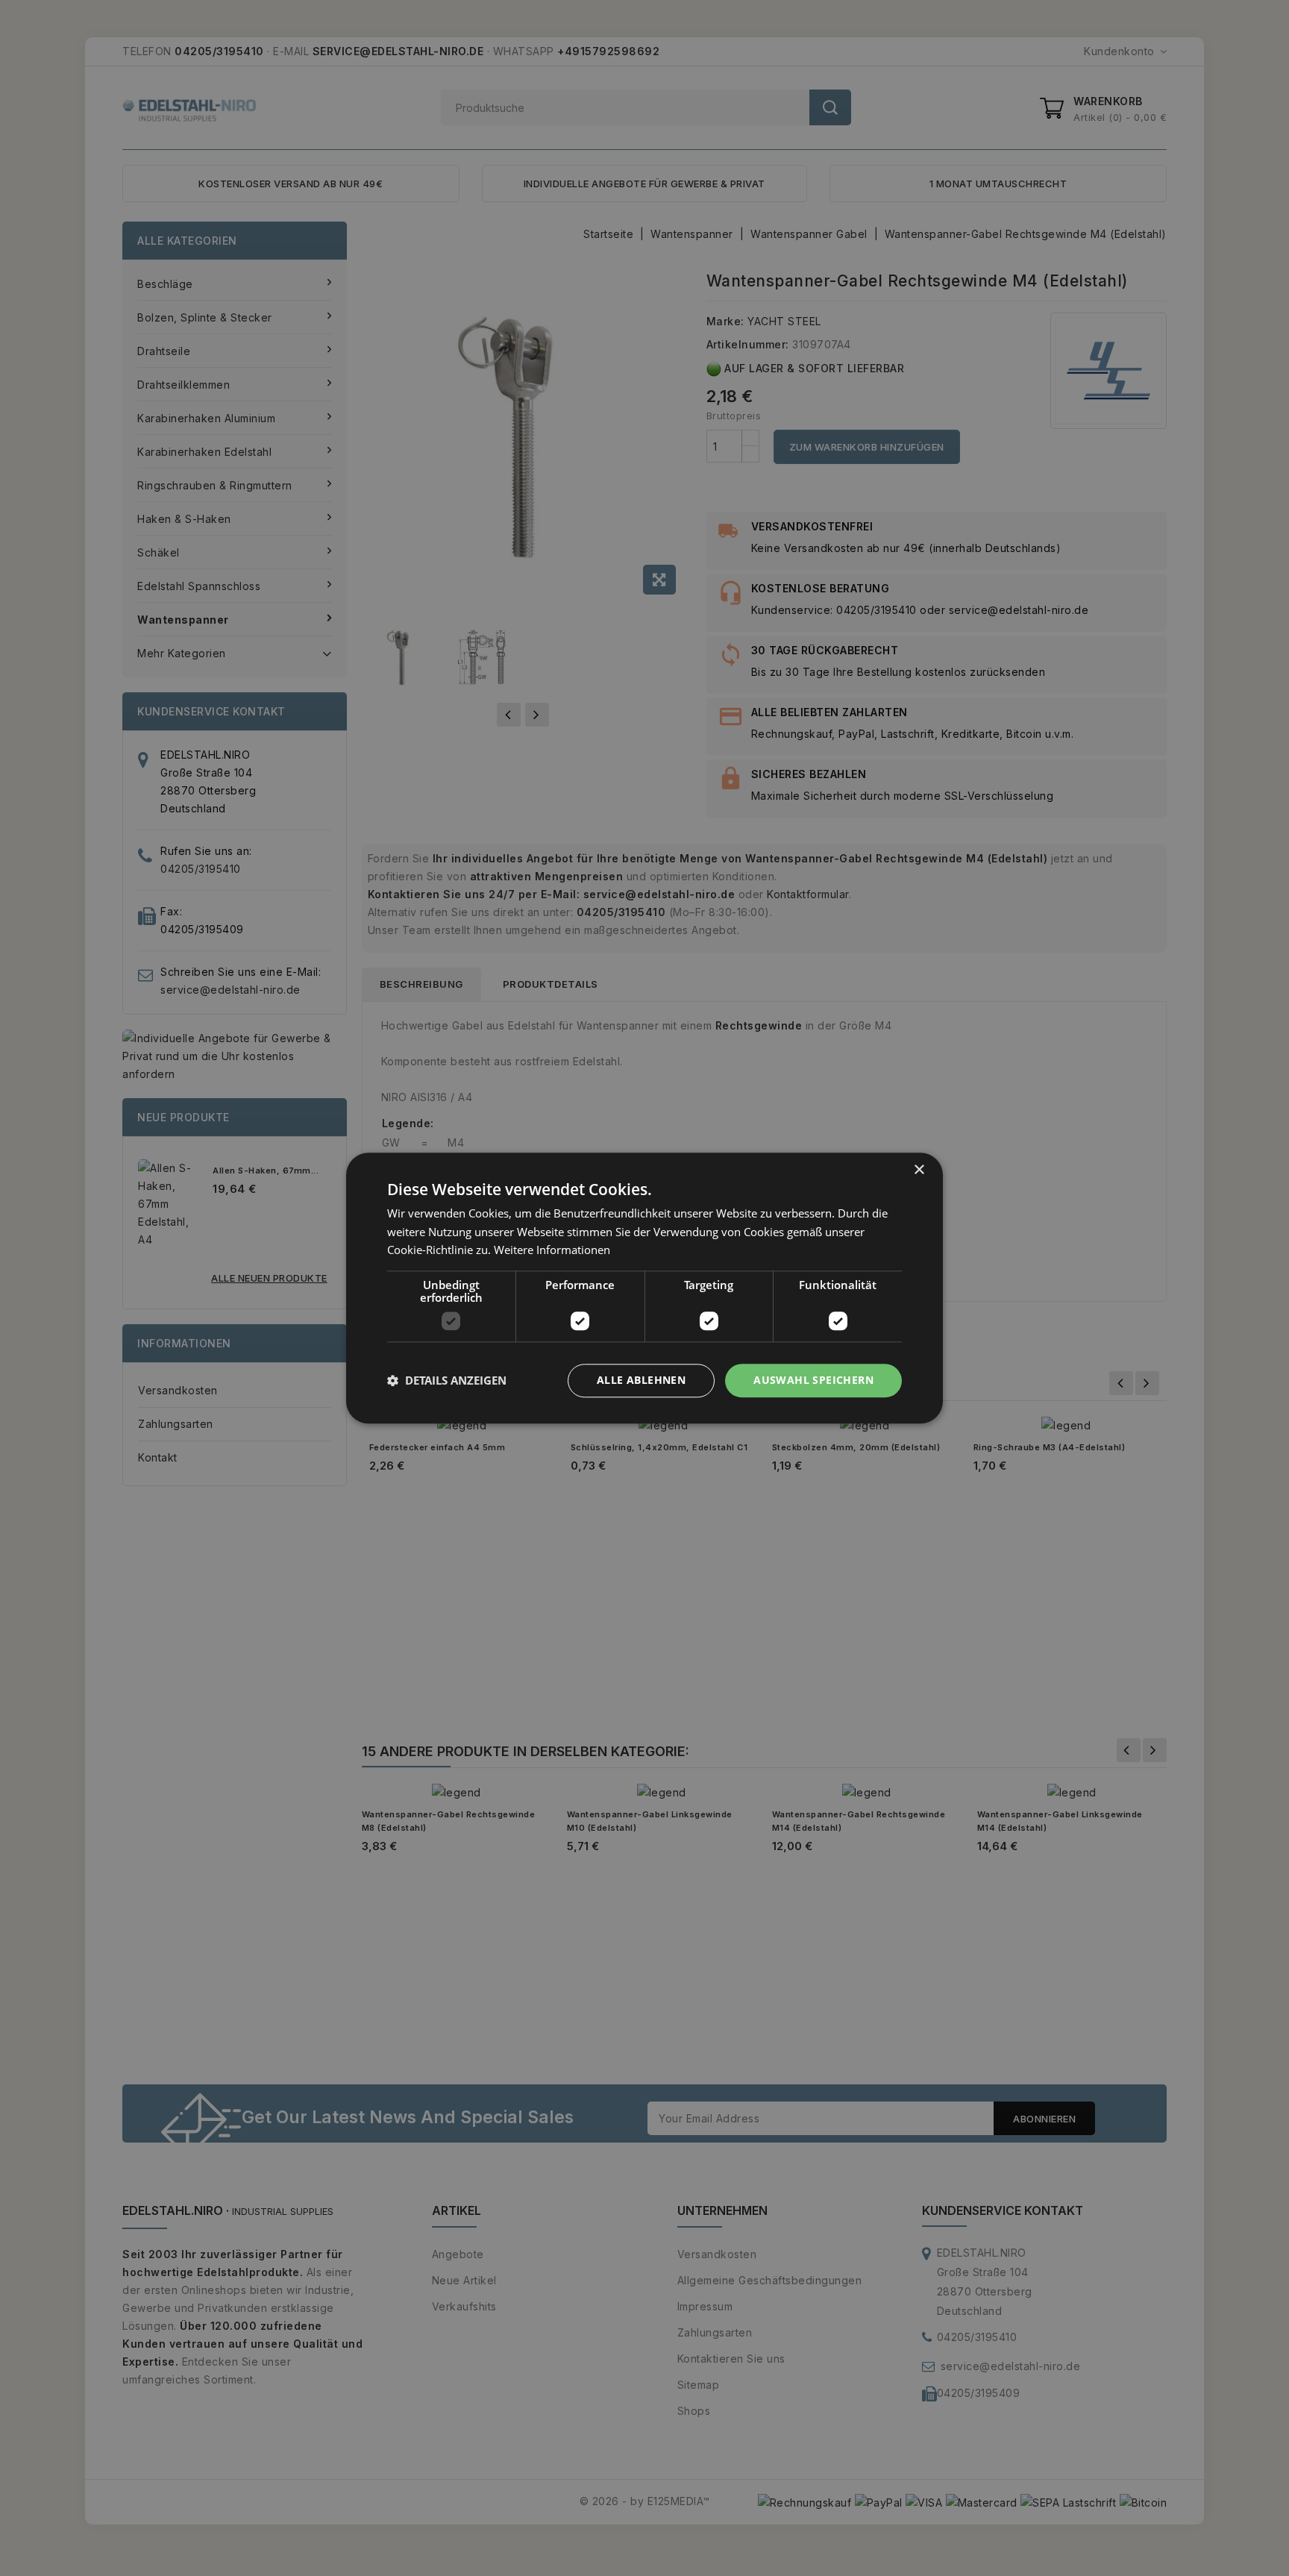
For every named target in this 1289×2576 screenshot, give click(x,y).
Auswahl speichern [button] (813, 1380)
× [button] (919, 1170)
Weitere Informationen (552, 1250)
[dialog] (644, 1288)
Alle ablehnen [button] (641, 1380)
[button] (447, 1381)
